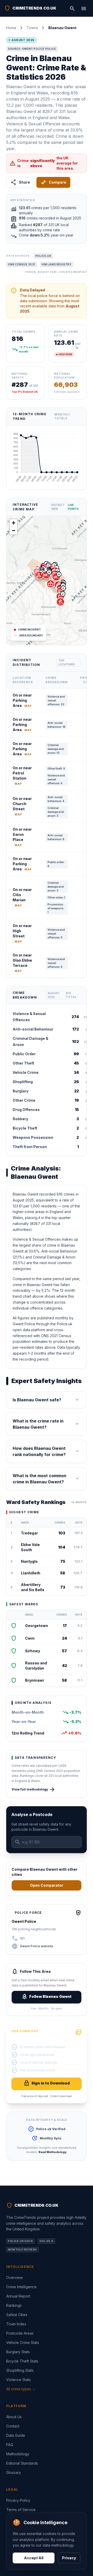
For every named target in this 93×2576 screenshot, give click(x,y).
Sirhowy (33, 1651)
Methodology (18, 2454)
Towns (32, 28)
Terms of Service (21, 2510)
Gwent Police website (37, 1946)
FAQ (10, 2445)
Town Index (16, 2324)
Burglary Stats (18, 2352)
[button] (47, 575)
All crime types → (21, 2389)
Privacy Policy (18, 2500)
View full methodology (33, 1789)
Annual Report (18, 2296)
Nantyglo (29, 1561)
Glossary (14, 2472)
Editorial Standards (22, 2463)
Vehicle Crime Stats (23, 2342)
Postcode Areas (20, 2333)
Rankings (14, 2305)
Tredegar (29, 1533)
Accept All (34, 2558)
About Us (14, 2417)
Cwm (30, 1638)
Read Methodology (53, 2152)
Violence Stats (18, 2380)
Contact (13, 2426)
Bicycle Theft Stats (22, 2361)
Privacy (69, 2558)
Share (20, 182)
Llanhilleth (31, 1573)
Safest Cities (17, 2315)
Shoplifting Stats (20, 2370)
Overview (14, 2277)
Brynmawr (35, 1680)
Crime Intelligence (21, 2287)
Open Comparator (47, 1885)
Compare (53, 182)
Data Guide (16, 2435)
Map (28, 706)
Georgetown (37, 1626)
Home (11, 28)
